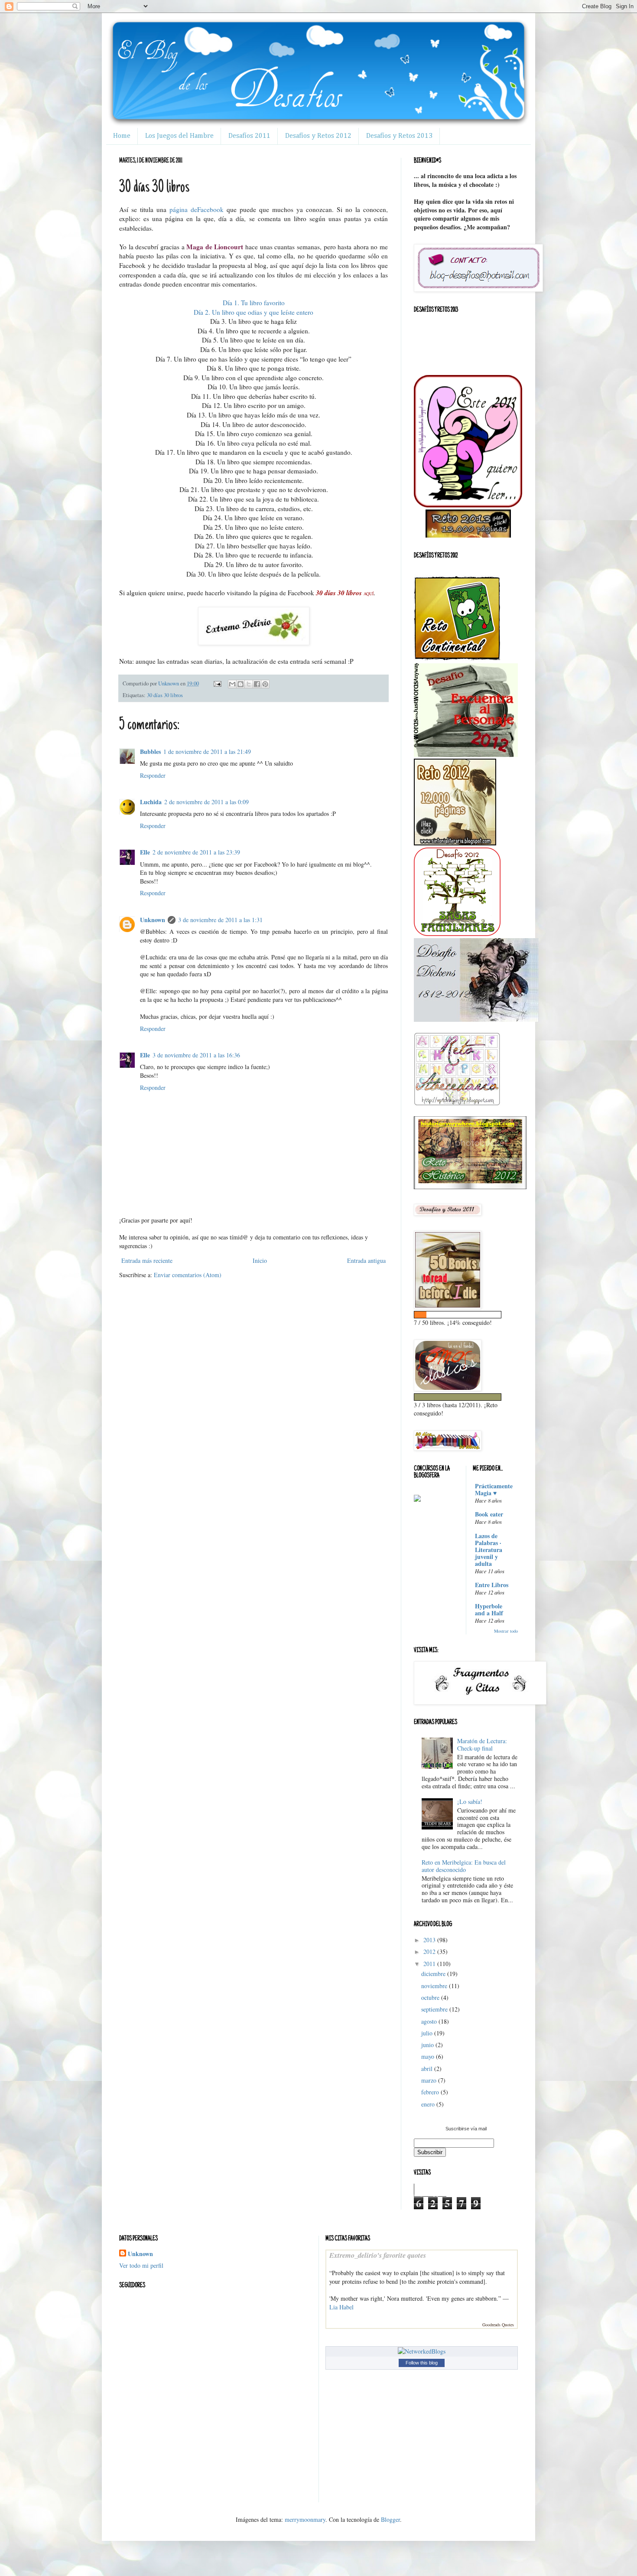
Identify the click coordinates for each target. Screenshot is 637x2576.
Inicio (260, 1260)
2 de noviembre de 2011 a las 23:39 (196, 852)
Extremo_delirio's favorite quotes (378, 2255)
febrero (431, 2092)
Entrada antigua (366, 1260)
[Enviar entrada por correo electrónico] (217, 683)
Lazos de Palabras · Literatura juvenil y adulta (489, 1550)
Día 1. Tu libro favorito (254, 303)
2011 (430, 1964)
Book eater (489, 1514)
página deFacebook (197, 209)
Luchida (151, 802)
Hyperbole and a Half (489, 1609)
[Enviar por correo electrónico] (232, 684)
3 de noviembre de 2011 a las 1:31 (220, 920)
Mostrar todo (506, 1631)
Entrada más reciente (147, 1260)
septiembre (435, 2009)
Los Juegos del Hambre (179, 136)
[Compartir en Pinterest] (265, 684)
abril (428, 2069)
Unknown (153, 920)
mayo (429, 2056)
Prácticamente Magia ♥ (494, 1489)
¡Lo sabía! (470, 1802)
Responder (153, 775)
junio (428, 2045)
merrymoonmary (305, 2519)
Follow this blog (422, 2363)
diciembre (434, 1974)
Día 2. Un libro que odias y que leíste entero (253, 312)
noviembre (435, 1986)
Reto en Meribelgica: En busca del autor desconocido (464, 1866)
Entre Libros (492, 1585)
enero (429, 2104)
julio (428, 2033)
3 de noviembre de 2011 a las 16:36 (196, 1055)
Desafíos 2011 (249, 136)
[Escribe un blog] (240, 684)
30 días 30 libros (165, 695)
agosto (430, 2021)
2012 (430, 1952)
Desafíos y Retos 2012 (318, 136)
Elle (145, 852)
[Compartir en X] (249, 684)
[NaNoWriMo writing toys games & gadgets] (466, 1315)
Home (122, 136)
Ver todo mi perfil (141, 2265)
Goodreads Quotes (498, 2325)
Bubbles (150, 752)
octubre (431, 1997)
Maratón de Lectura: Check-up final (482, 1745)
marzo (430, 2080)
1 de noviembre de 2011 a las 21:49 (207, 752)
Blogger (390, 2519)
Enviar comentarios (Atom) (188, 1275)
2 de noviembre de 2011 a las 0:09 (206, 802)
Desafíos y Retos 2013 (399, 136)
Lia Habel (341, 2307)
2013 (430, 1940)
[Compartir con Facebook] (257, 684)
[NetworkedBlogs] (422, 2351)
